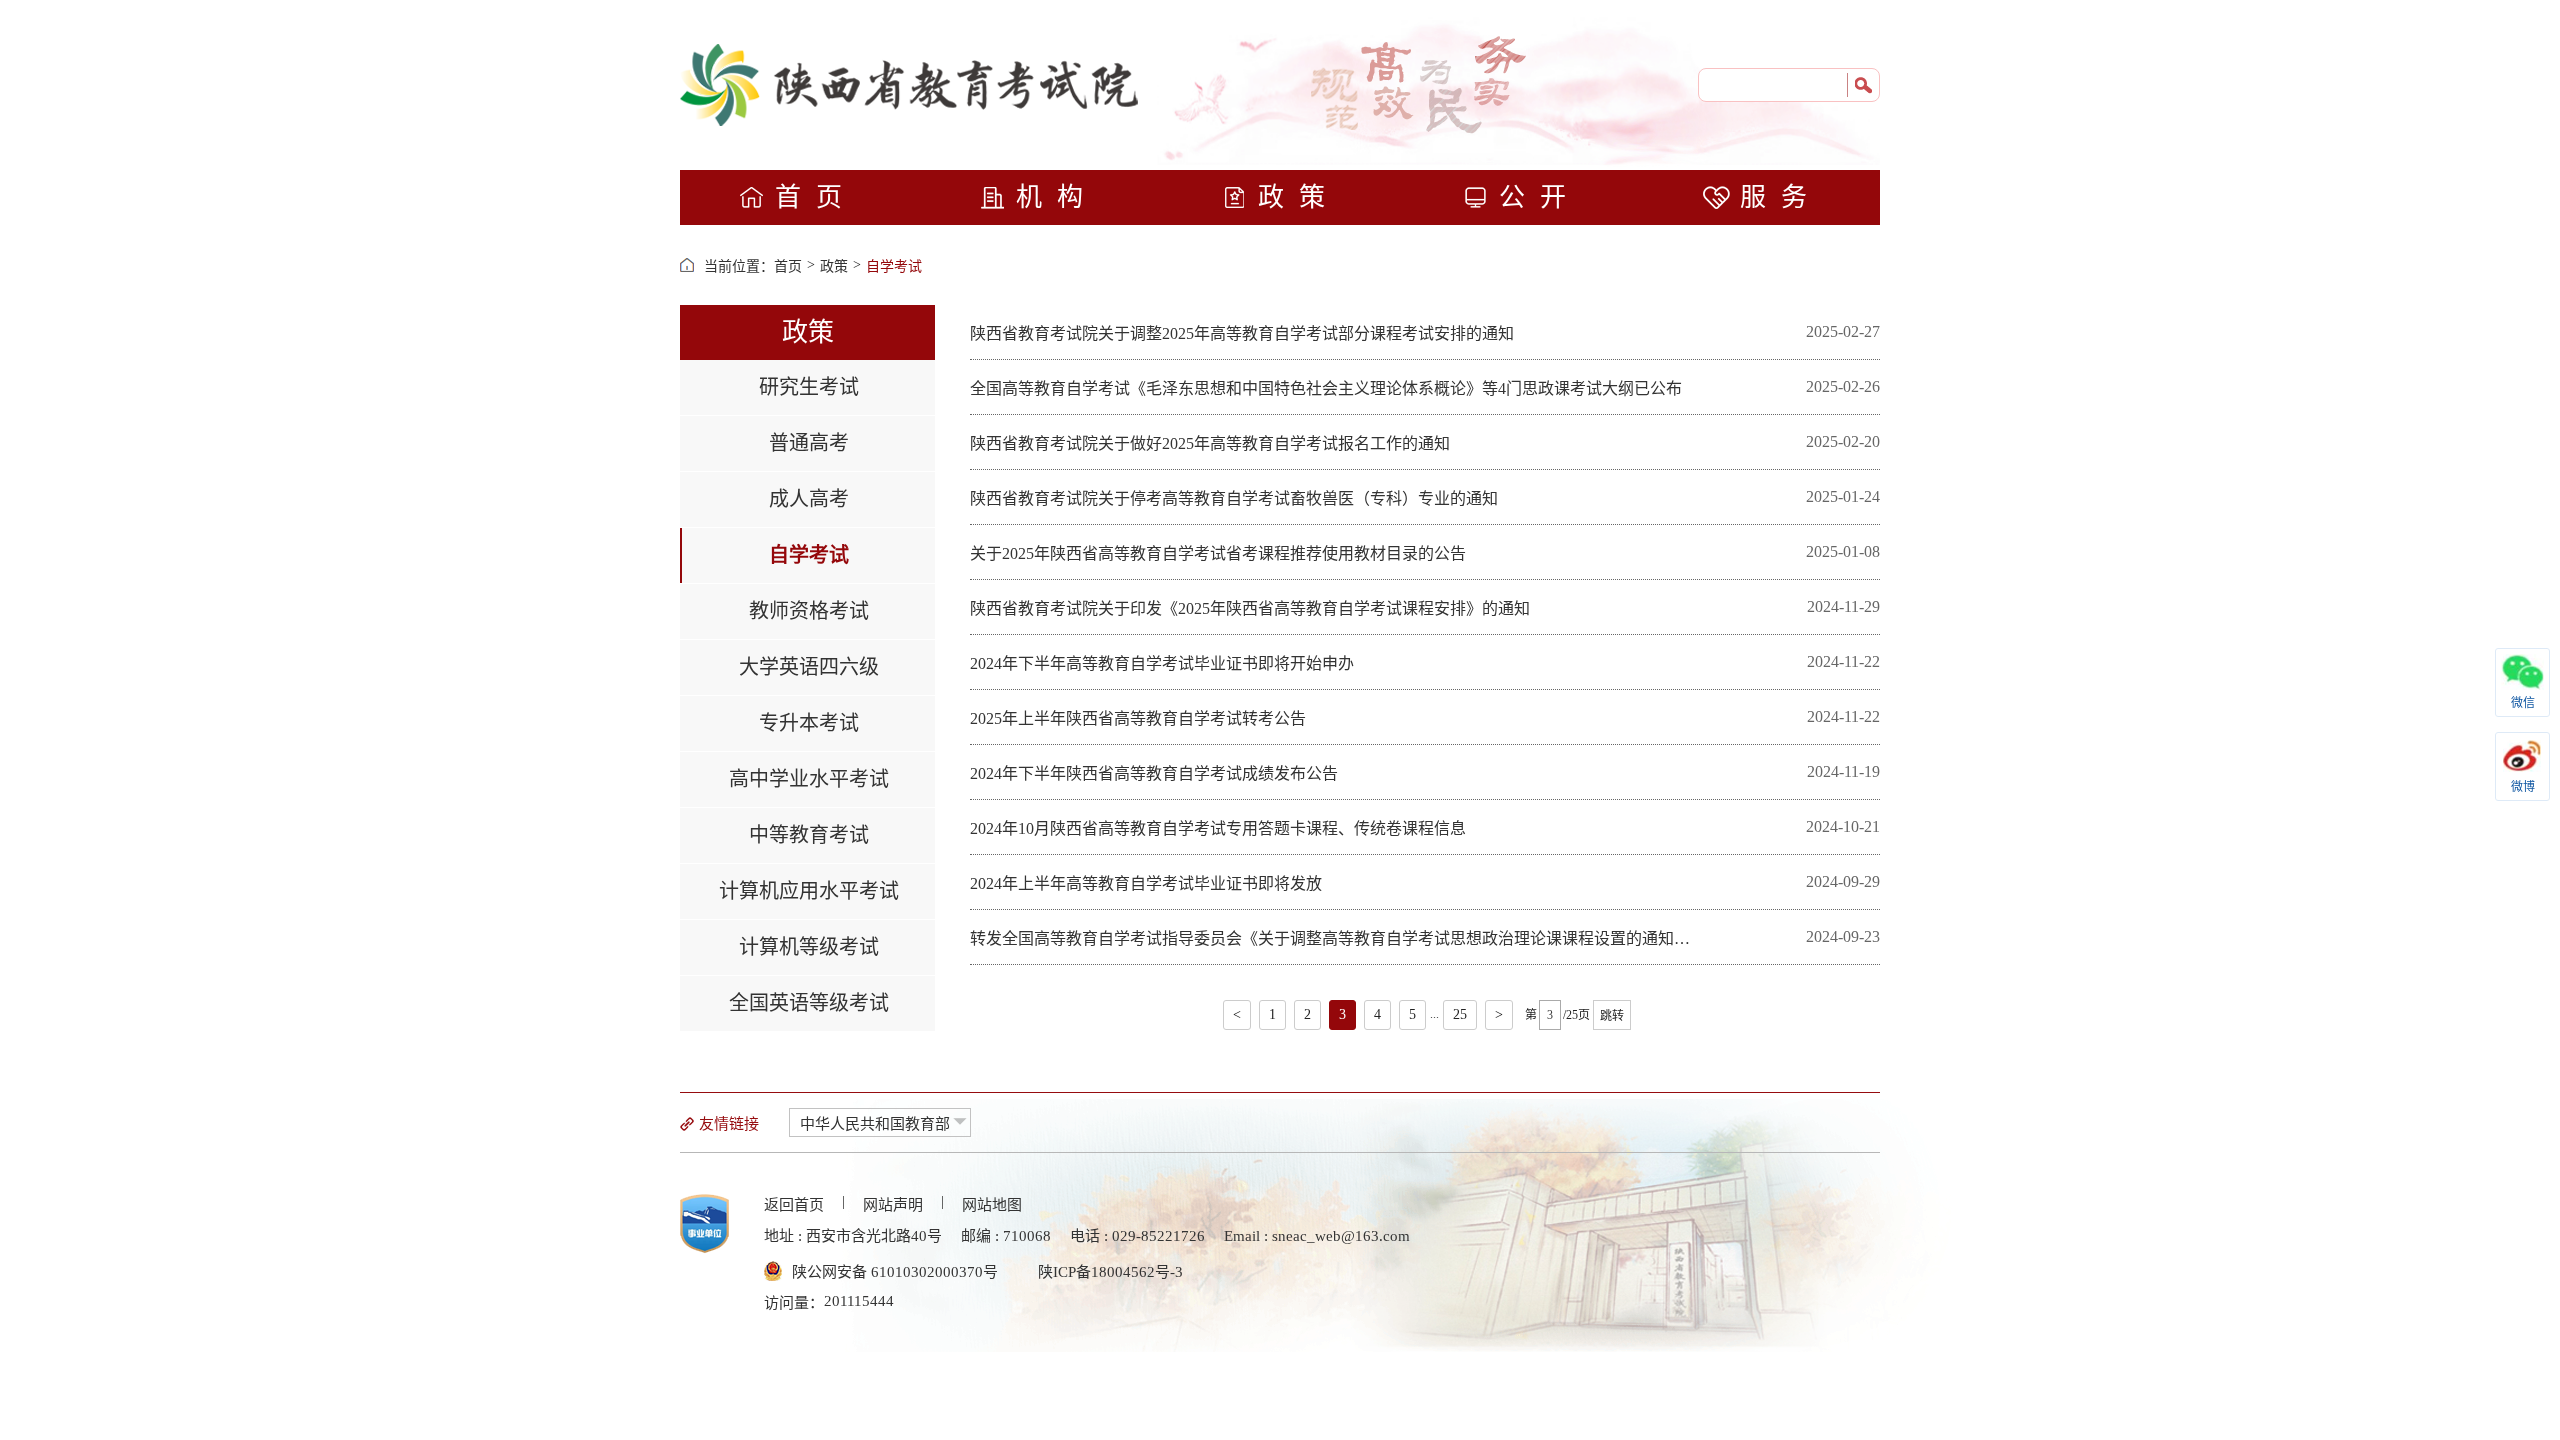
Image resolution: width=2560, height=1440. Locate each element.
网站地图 (992, 1205)
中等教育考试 (809, 835)
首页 (816, 197)
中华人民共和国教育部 (875, 1124)
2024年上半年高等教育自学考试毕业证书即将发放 (1146, 883)
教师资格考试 (809, 611)
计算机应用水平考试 (809, 891)
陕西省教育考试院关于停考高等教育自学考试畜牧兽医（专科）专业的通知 (1234, 498)
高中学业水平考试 (809, 779)
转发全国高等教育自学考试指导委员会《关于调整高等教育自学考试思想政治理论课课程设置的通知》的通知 (1330, 939)
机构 (1057, 197)
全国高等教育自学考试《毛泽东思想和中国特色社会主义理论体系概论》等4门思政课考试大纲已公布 (1326, 388)
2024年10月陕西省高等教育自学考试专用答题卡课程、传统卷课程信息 (1218, 828)
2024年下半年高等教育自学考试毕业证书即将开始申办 (1162, 663)
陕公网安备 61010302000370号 (895, 1272)
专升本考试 (809, 723)
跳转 (1612, 1016)
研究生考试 (809, 387)
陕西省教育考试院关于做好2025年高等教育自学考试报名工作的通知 (1210, 443)
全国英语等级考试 (809, 1003)
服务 (1781, 197)
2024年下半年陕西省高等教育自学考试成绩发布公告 (1154, 773)
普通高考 (809, 443)
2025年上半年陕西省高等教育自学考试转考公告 (1138, 718)
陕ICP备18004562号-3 (1110, 1272)
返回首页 (794, 1205)
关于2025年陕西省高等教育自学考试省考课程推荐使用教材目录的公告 (1218, 553)
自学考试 (894, 266)
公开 (1540, 197)
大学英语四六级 (809, 667)
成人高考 (809, 499)
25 (1460, 1014)
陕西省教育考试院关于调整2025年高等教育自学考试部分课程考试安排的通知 (1242, 333)
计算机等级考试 (809, 947)
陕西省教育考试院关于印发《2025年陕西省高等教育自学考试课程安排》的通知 (1250, 608)
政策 (1299, 197)
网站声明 (893, 1205)
